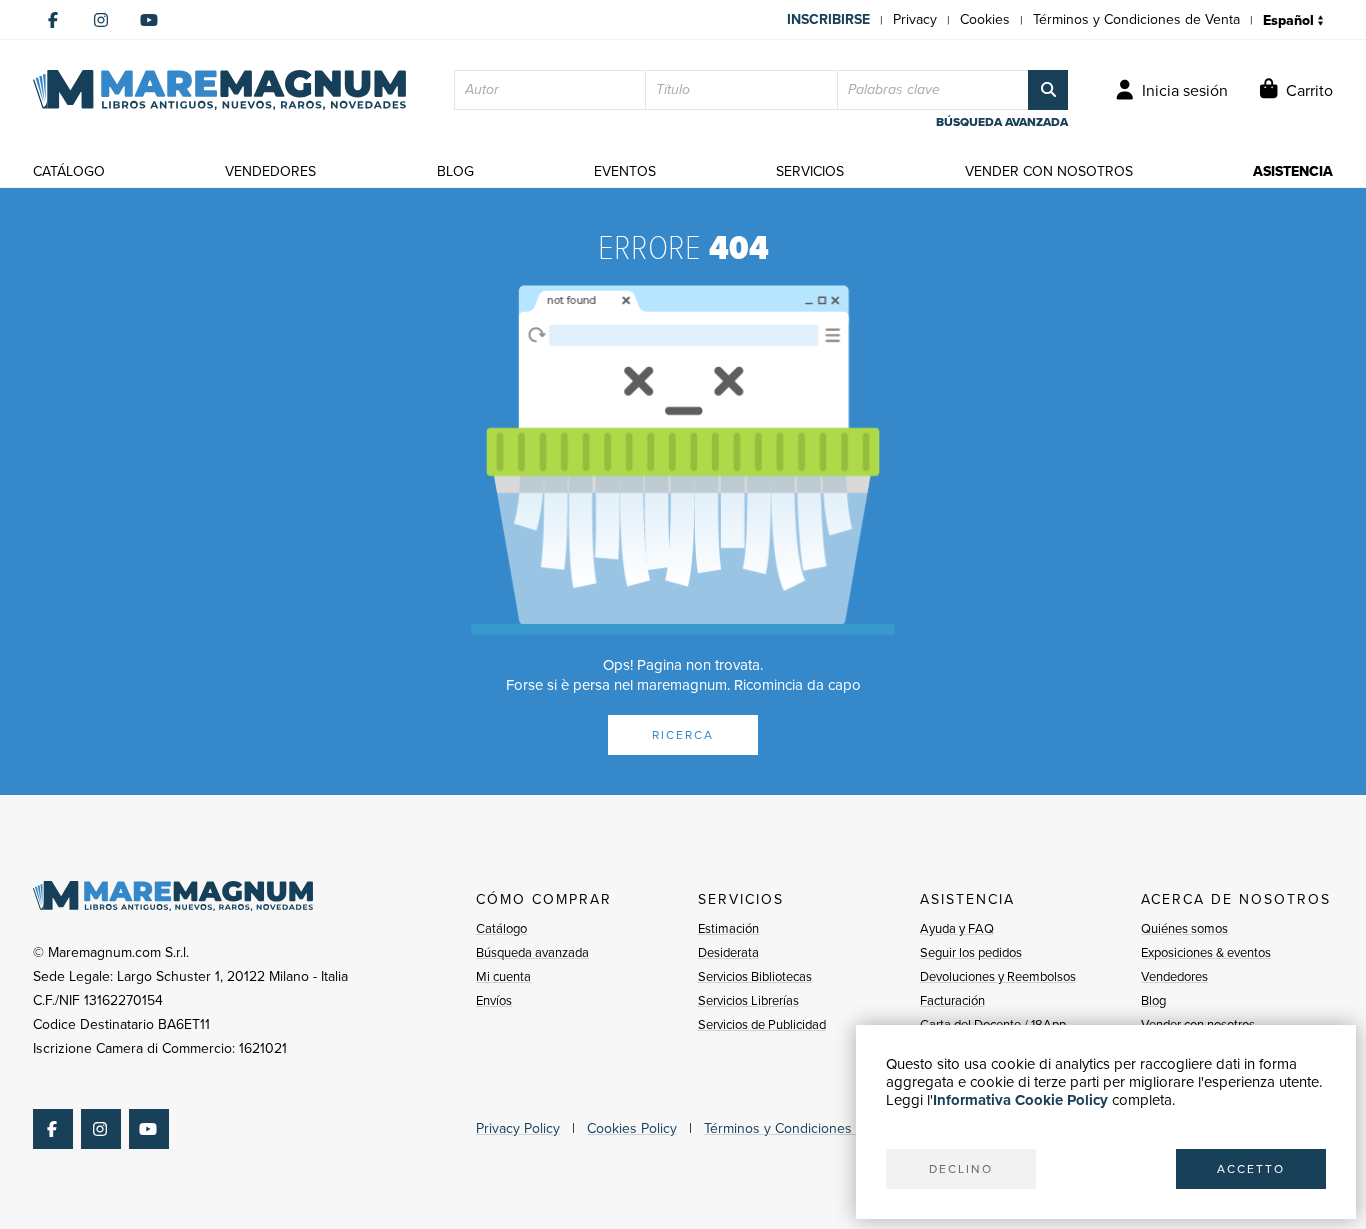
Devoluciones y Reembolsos (998, 976)
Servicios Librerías (748, 1000)
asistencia (1293, 171)
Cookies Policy (632, 1128)
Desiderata (728, 952)
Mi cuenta (503, 976)
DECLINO (961, 1169)
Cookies (985, 19)
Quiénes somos (1184, 928)
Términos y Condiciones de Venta (1136, 19)
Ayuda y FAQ (957, 928)
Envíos (494, 1000)
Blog (1153, 1000)
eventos (625, 171)
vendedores (270, 171)
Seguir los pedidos (971, 952)
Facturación (952, 1000)
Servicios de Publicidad (762, 1024)
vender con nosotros (1049, 171)
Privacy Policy (518, 1128)
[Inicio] (219, 90)
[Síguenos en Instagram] (101, 20)
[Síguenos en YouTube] (149, 20)
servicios (810, 171)
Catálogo (501, 928)
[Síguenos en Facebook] (53, 20)
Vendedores (1174, 976)
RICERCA (683, 735)
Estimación (728, 928)
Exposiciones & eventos (1206, 952)
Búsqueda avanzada (532, 952)
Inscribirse (828, 19)
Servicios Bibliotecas (755, 976)
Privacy (915, 19)
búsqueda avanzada (1002, 122)
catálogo (69, 171)
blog (455, 171)
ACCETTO (1251, 1169)
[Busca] (1048, 90)
